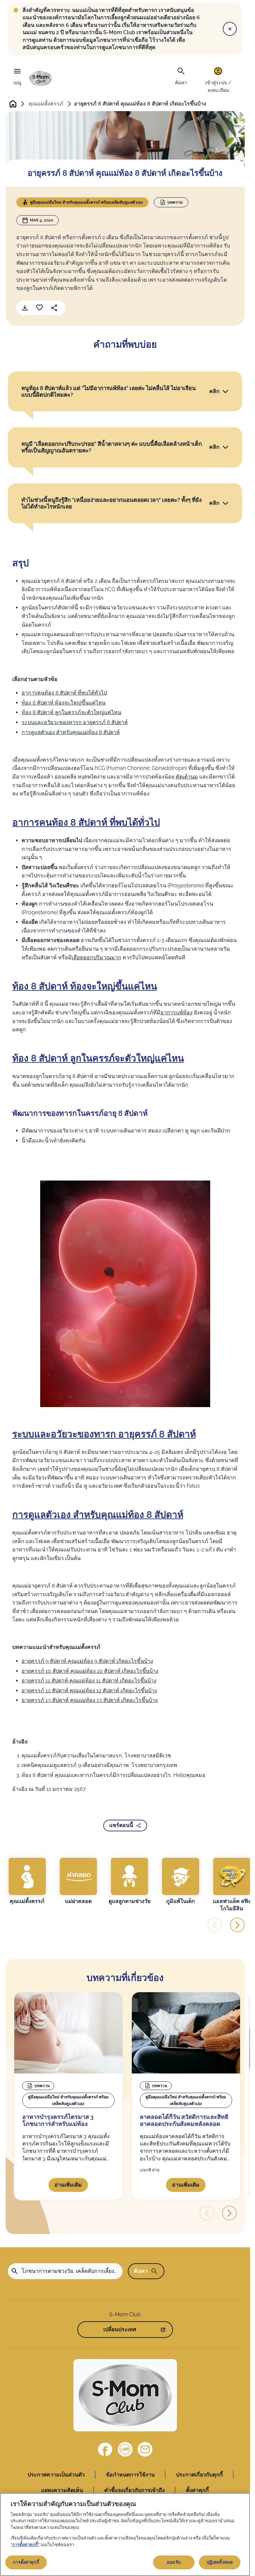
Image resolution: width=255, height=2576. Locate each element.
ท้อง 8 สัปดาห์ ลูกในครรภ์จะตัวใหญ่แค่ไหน (71, 712)
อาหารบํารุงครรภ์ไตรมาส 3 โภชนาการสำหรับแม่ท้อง (58, 2120)
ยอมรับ (174, 2562)
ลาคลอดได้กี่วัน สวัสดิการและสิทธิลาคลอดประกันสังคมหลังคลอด (184, 2120)
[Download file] (25, 308)
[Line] (125, 2449)
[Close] (230, 29)
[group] (27, 1881)
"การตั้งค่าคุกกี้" (25, 2545)
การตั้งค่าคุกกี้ (26, 2562)
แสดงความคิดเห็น (62, 2490)
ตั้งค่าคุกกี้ (197, 2490)
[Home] (41, 78)
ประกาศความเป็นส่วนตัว (56, 2475)
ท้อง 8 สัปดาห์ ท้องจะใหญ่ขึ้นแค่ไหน (64, 703)
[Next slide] (237, 1925)
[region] (125, 2535)
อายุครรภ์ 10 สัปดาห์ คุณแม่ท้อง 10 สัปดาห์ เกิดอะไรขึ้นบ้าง (90, 1671)
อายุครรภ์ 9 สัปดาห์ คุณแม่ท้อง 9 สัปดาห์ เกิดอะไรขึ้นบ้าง (87, 1661)
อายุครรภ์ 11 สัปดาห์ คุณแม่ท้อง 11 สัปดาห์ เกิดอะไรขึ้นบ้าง (89, 1681)
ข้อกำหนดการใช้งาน (130, 2475)
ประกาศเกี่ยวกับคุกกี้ (199, 2475)
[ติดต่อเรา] (145, 2449)
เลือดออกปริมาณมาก (96, 957)
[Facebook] (105, 2449)
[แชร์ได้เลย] (54, 308)
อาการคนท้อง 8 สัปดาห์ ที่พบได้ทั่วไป (64, 693)
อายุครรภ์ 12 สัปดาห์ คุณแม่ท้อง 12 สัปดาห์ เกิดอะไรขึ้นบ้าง (89, 1691)
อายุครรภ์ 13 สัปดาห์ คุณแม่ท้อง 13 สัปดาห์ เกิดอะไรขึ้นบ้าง (90, 1700)
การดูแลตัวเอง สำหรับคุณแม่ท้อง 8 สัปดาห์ (71, 732)
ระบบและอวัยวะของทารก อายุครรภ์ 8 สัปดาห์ (75, 722)
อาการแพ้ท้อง (176, 1013)
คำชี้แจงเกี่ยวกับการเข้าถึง (134, 2490)
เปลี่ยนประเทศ (120, 2329)
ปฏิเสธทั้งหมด (220, 2562)
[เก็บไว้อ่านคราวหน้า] (40, 308)
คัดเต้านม (187, 777)
